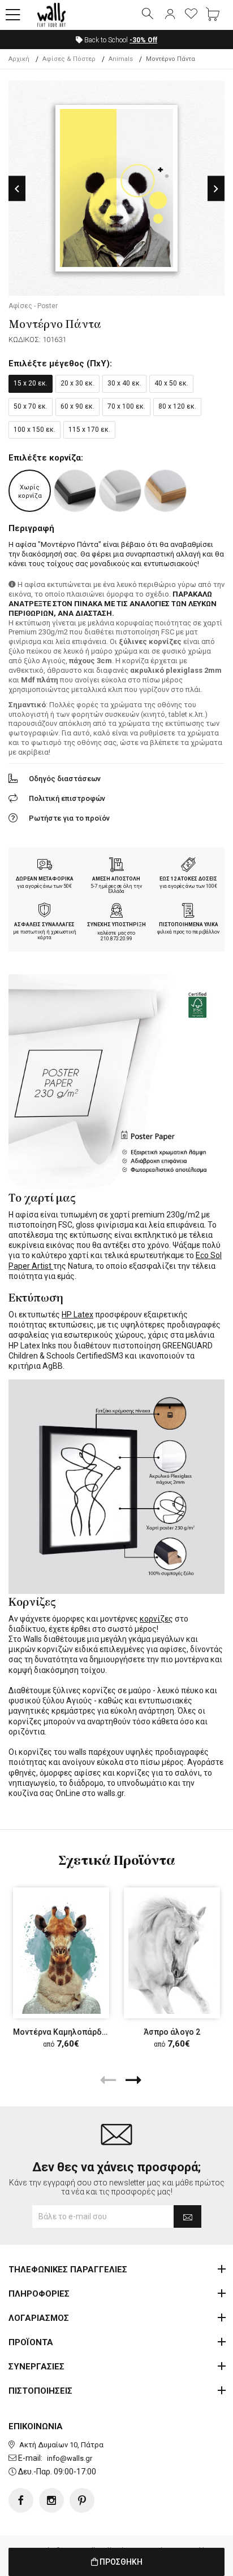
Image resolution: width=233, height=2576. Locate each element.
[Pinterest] (82, 2500)
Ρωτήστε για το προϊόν (69, 818)
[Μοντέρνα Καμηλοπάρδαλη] (61, 1953)
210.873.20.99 (116, 939)
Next (216, 189)
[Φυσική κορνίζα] (165, 491)
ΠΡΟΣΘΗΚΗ (120, 2562)
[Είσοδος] (170, 15)
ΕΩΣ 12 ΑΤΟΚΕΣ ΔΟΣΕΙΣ (188, 879)
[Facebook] (21, 2500)
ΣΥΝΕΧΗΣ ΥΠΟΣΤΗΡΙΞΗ (116, 925)
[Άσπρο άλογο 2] (172, 1953)
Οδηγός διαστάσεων (65, 779)
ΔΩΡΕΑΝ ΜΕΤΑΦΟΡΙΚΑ (45, 879)
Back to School (120, 40)
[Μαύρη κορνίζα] (75, 491)
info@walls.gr (70, 2458)
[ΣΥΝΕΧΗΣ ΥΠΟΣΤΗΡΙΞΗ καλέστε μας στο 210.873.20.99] (116, 912)
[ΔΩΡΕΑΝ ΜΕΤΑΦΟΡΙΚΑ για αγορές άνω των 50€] (45, 866)
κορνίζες (156, 1619)
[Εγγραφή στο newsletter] (187, 2216)
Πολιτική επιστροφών (67, 798)
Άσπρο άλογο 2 (172, 2032)
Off (143, 40)
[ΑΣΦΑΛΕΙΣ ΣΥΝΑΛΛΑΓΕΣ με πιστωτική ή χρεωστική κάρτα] (45, 912)
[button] (13, 15)
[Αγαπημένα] (191, 15)
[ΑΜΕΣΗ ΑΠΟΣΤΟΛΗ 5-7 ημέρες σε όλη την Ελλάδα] (116, 866)
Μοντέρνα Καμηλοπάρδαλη (64, 2032)
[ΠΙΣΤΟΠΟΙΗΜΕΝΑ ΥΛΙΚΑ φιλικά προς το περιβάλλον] (188, 912)
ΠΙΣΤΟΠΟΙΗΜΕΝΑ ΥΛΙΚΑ (189, 925)
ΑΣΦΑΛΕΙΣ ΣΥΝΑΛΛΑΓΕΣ (44, 925)
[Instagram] (51, 2500)
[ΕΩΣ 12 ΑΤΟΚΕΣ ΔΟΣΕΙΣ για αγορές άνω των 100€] (188, 866)
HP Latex (77, 1315)
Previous (17, 189)
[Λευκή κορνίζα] (120, 491)
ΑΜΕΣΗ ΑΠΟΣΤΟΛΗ (116, 879)
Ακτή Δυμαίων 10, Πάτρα (61, 2445)
